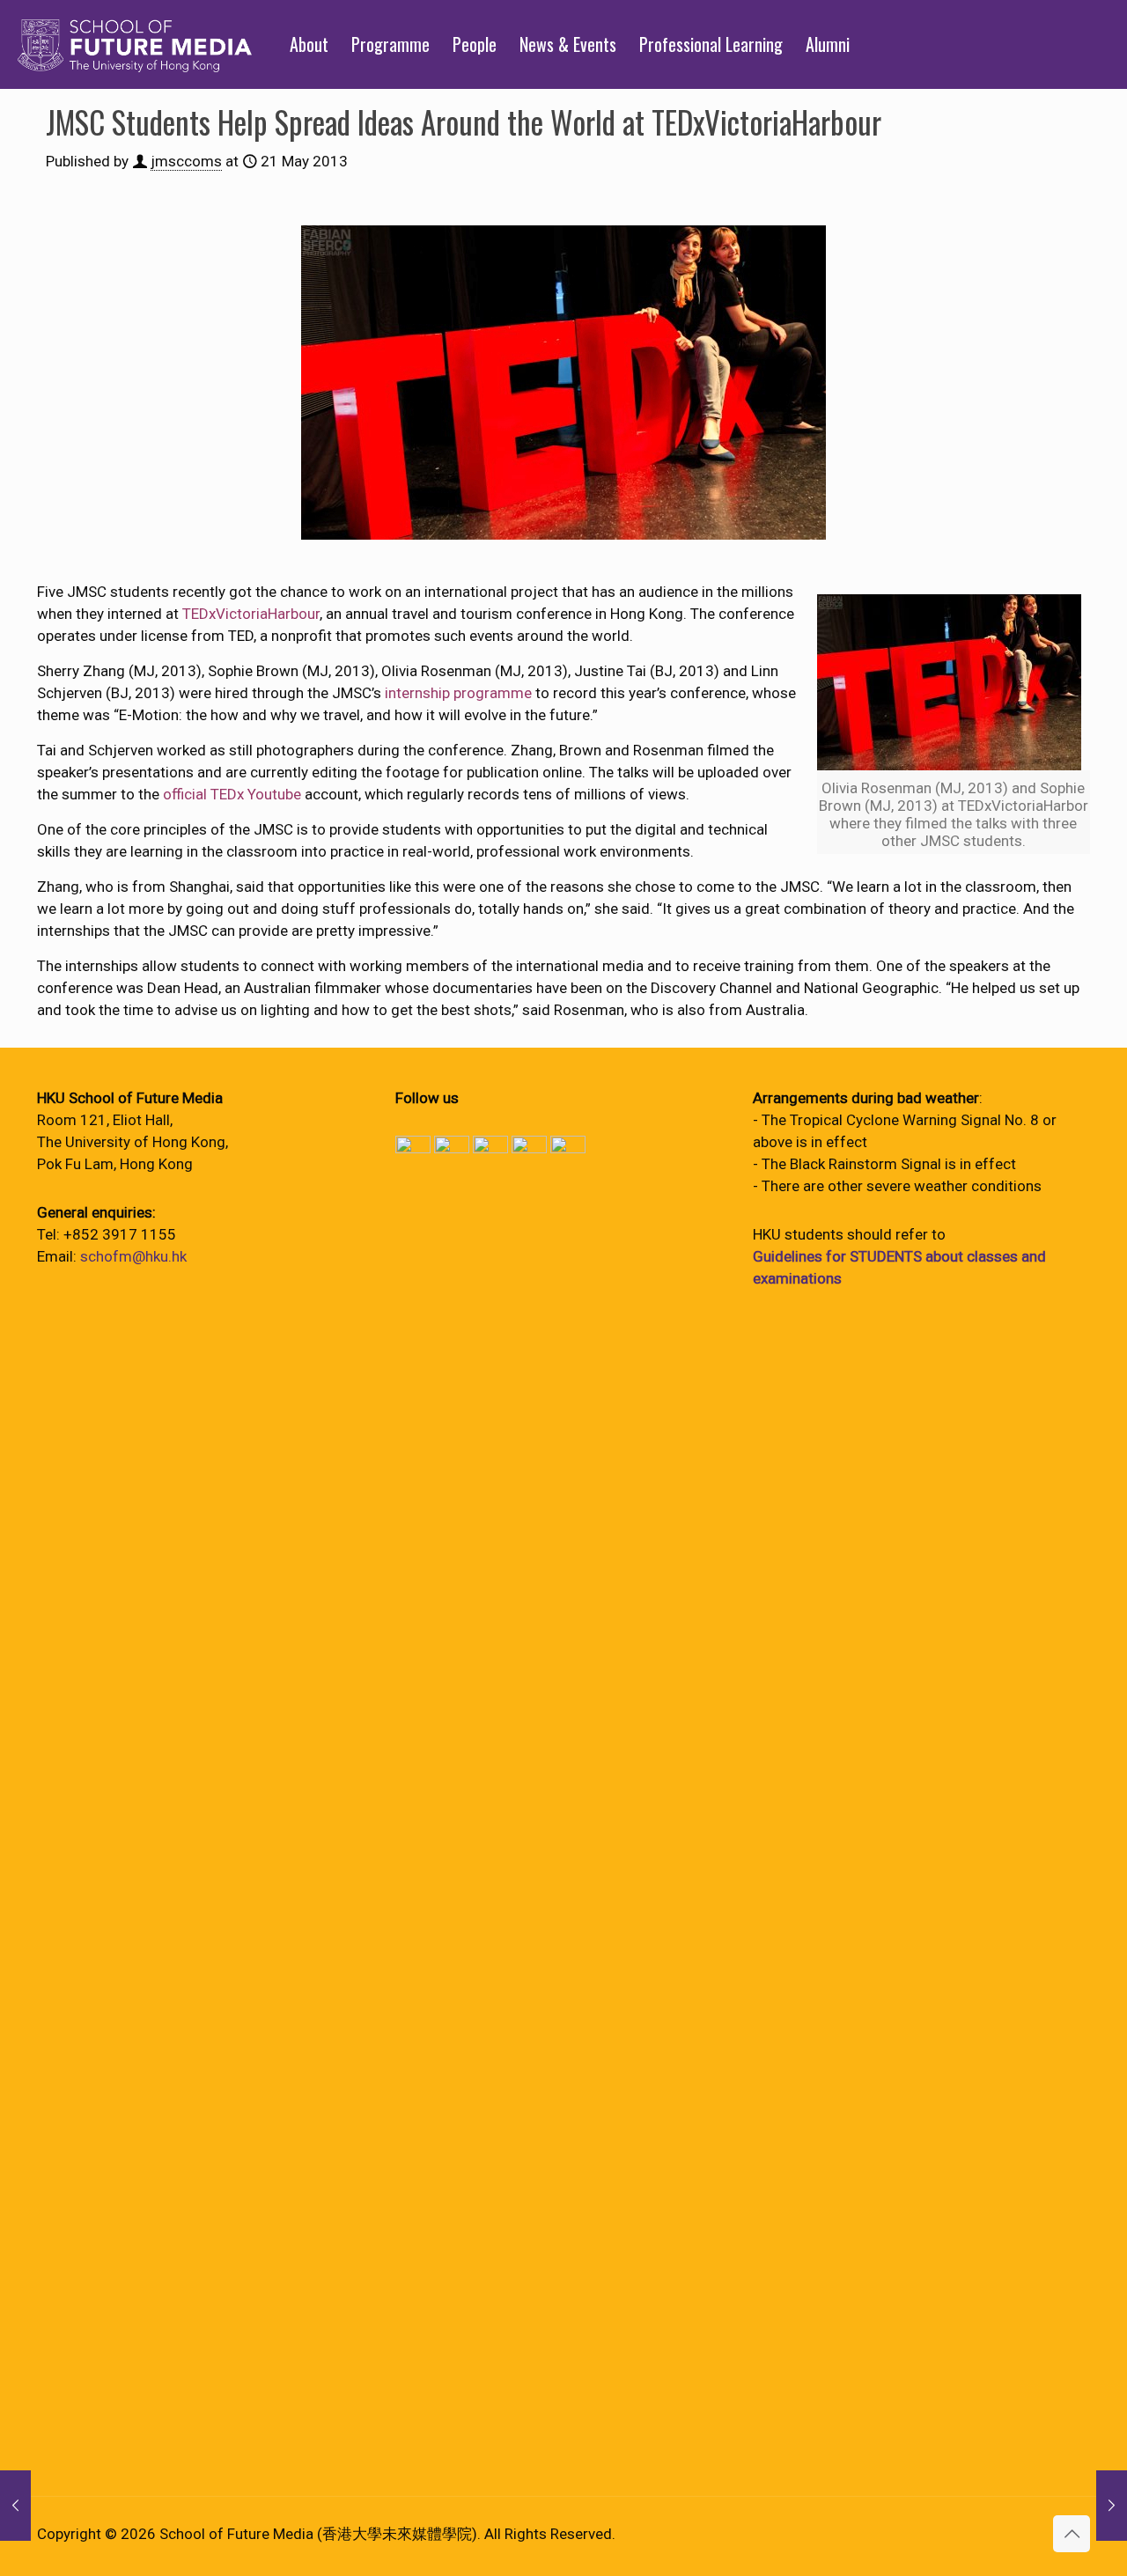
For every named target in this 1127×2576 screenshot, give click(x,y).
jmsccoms (186, 161)
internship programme (458, 693)
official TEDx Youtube (232, 794)
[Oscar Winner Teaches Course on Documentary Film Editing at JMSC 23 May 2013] (1112, 2506)
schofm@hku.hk (133, 1256)
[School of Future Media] (135, 44)
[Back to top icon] (1072, 2534)
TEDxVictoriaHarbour (251, 614)
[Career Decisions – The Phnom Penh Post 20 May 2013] (15, 2506)
